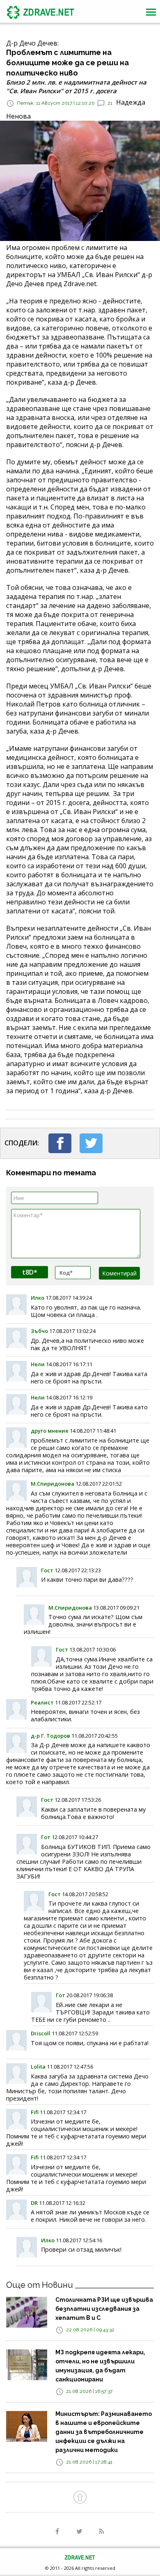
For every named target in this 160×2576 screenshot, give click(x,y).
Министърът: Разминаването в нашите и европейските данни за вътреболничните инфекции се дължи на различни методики (104, 2432)
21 (110, 103)
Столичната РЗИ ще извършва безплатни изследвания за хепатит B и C (104, 2309)
